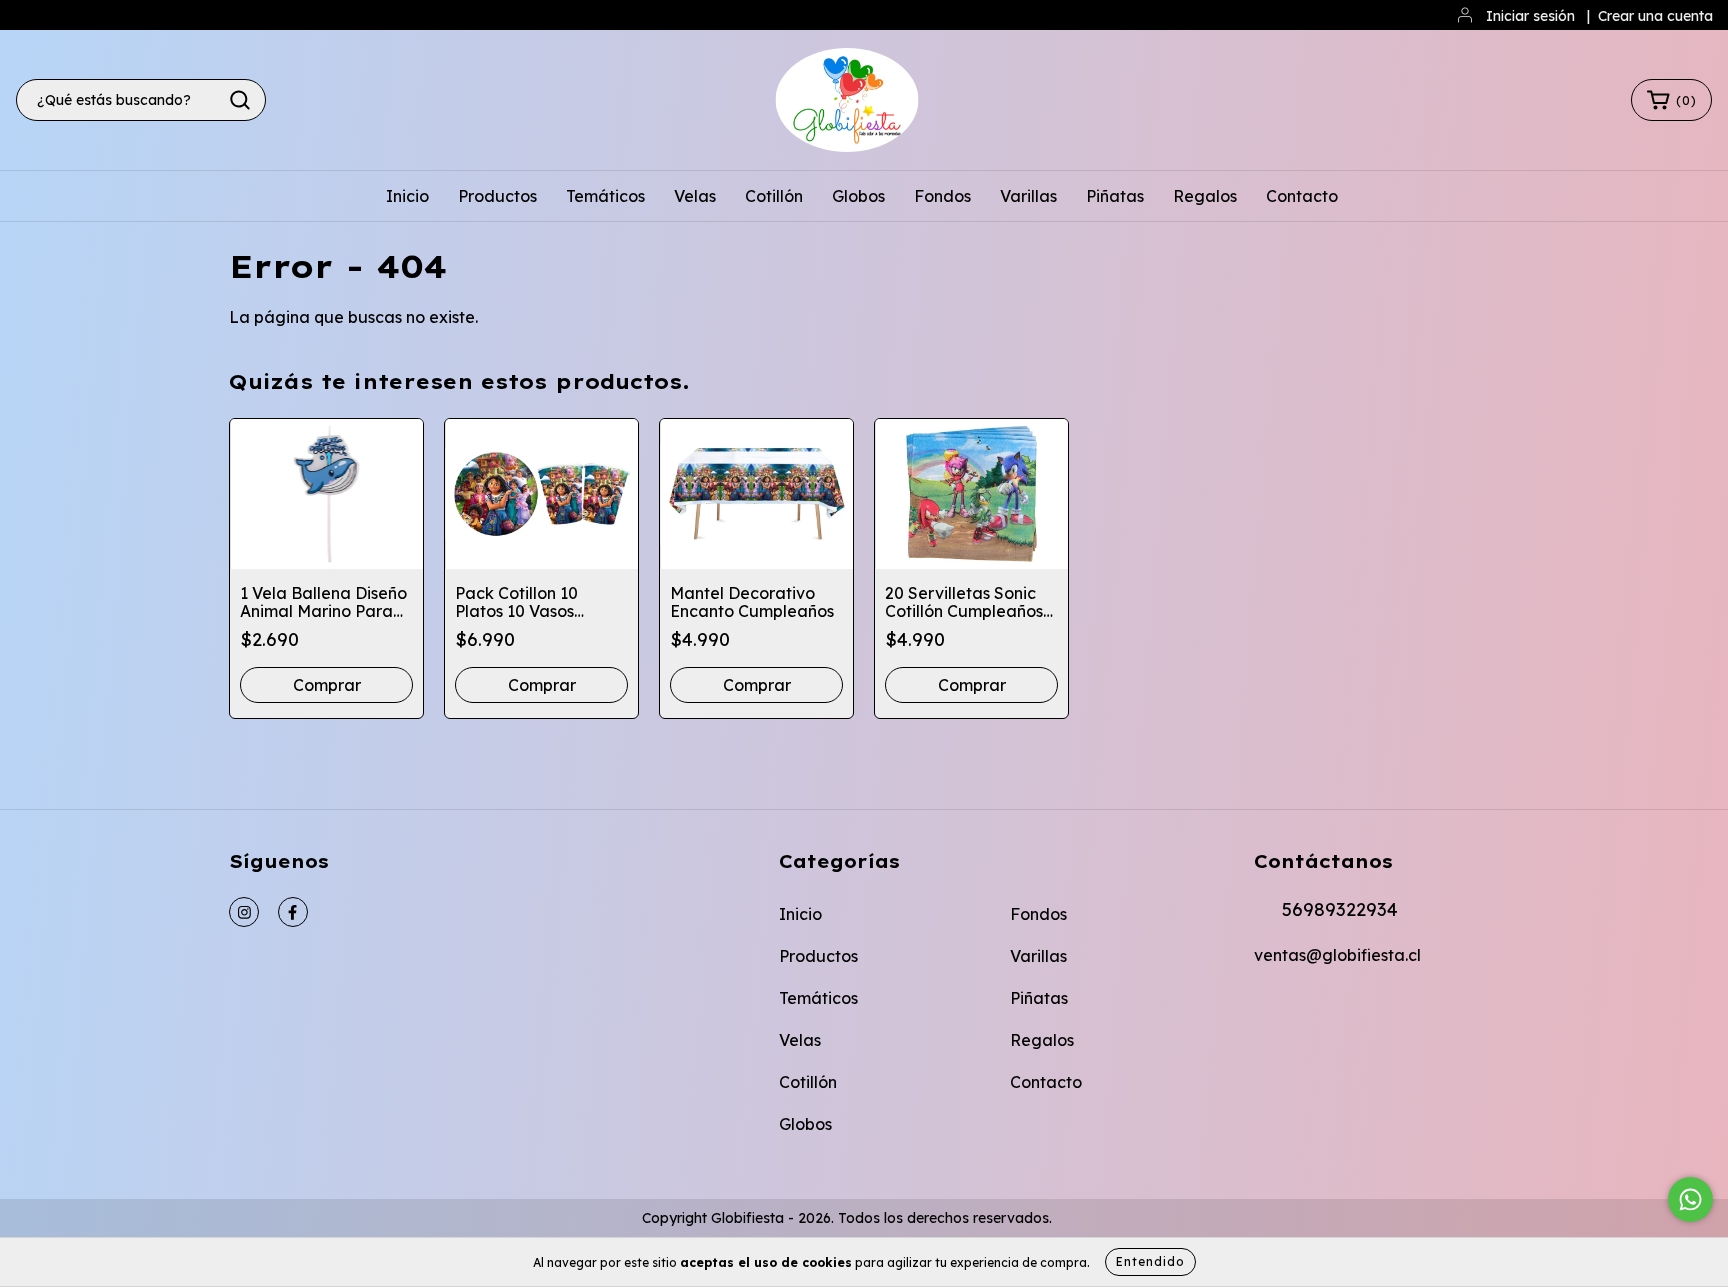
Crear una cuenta (1655, 16)
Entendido (1150, 1261)
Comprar (757, 685)
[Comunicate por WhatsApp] (1690, 1199)
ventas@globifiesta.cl (1337, 955)
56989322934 (1340, 909)
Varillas (1028, 196)
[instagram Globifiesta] (244, 912)
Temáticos (605, 196)
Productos (497, 196)
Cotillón (774, 196)
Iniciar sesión (1530, 16)
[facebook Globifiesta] (293, 912)
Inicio (407, 196)
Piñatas (1115, 196)
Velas (695, 196)
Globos (858, 196)
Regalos (1205, 196)
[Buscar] (240, 100)
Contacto (1302, 196)
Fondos (942, 196)
